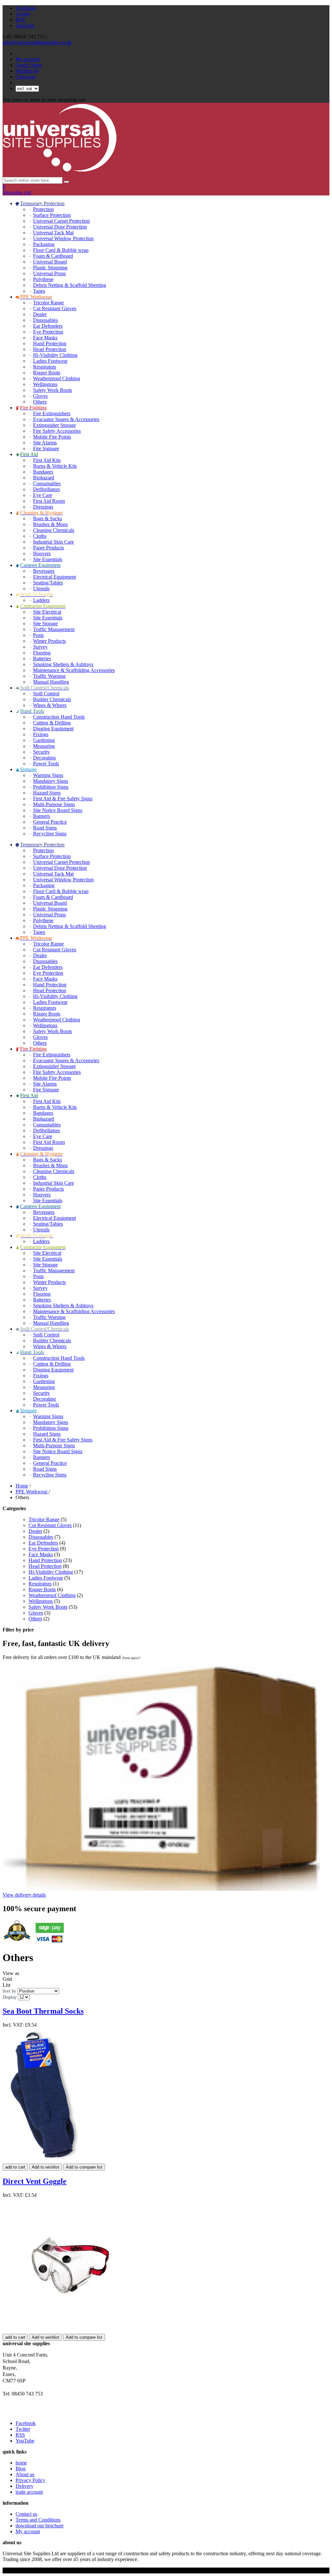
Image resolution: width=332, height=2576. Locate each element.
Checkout (25, 77)
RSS (20, 20)
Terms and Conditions (38, 2520)
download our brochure (40, 2526)
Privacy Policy (30, 2480)
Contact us (26, 2514)
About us (25, 2474)
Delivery (24, 2486)
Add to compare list (84, 2167)
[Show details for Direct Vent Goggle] (70, 2331)
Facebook (26, 8)
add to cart (15, 2167)
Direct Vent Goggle (35, 2181)
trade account (29, 2492)
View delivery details (24, 1895)
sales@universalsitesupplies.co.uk (37, 42)
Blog (21, 2469)
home (21, 2463)
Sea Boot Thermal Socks (43, 2011)
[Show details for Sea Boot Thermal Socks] (44, 2161)
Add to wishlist (46, 2167)
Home (22, 1486)
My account (28, 59)
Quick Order (29, 65)
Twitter (23, 14)
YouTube (25, 25)
